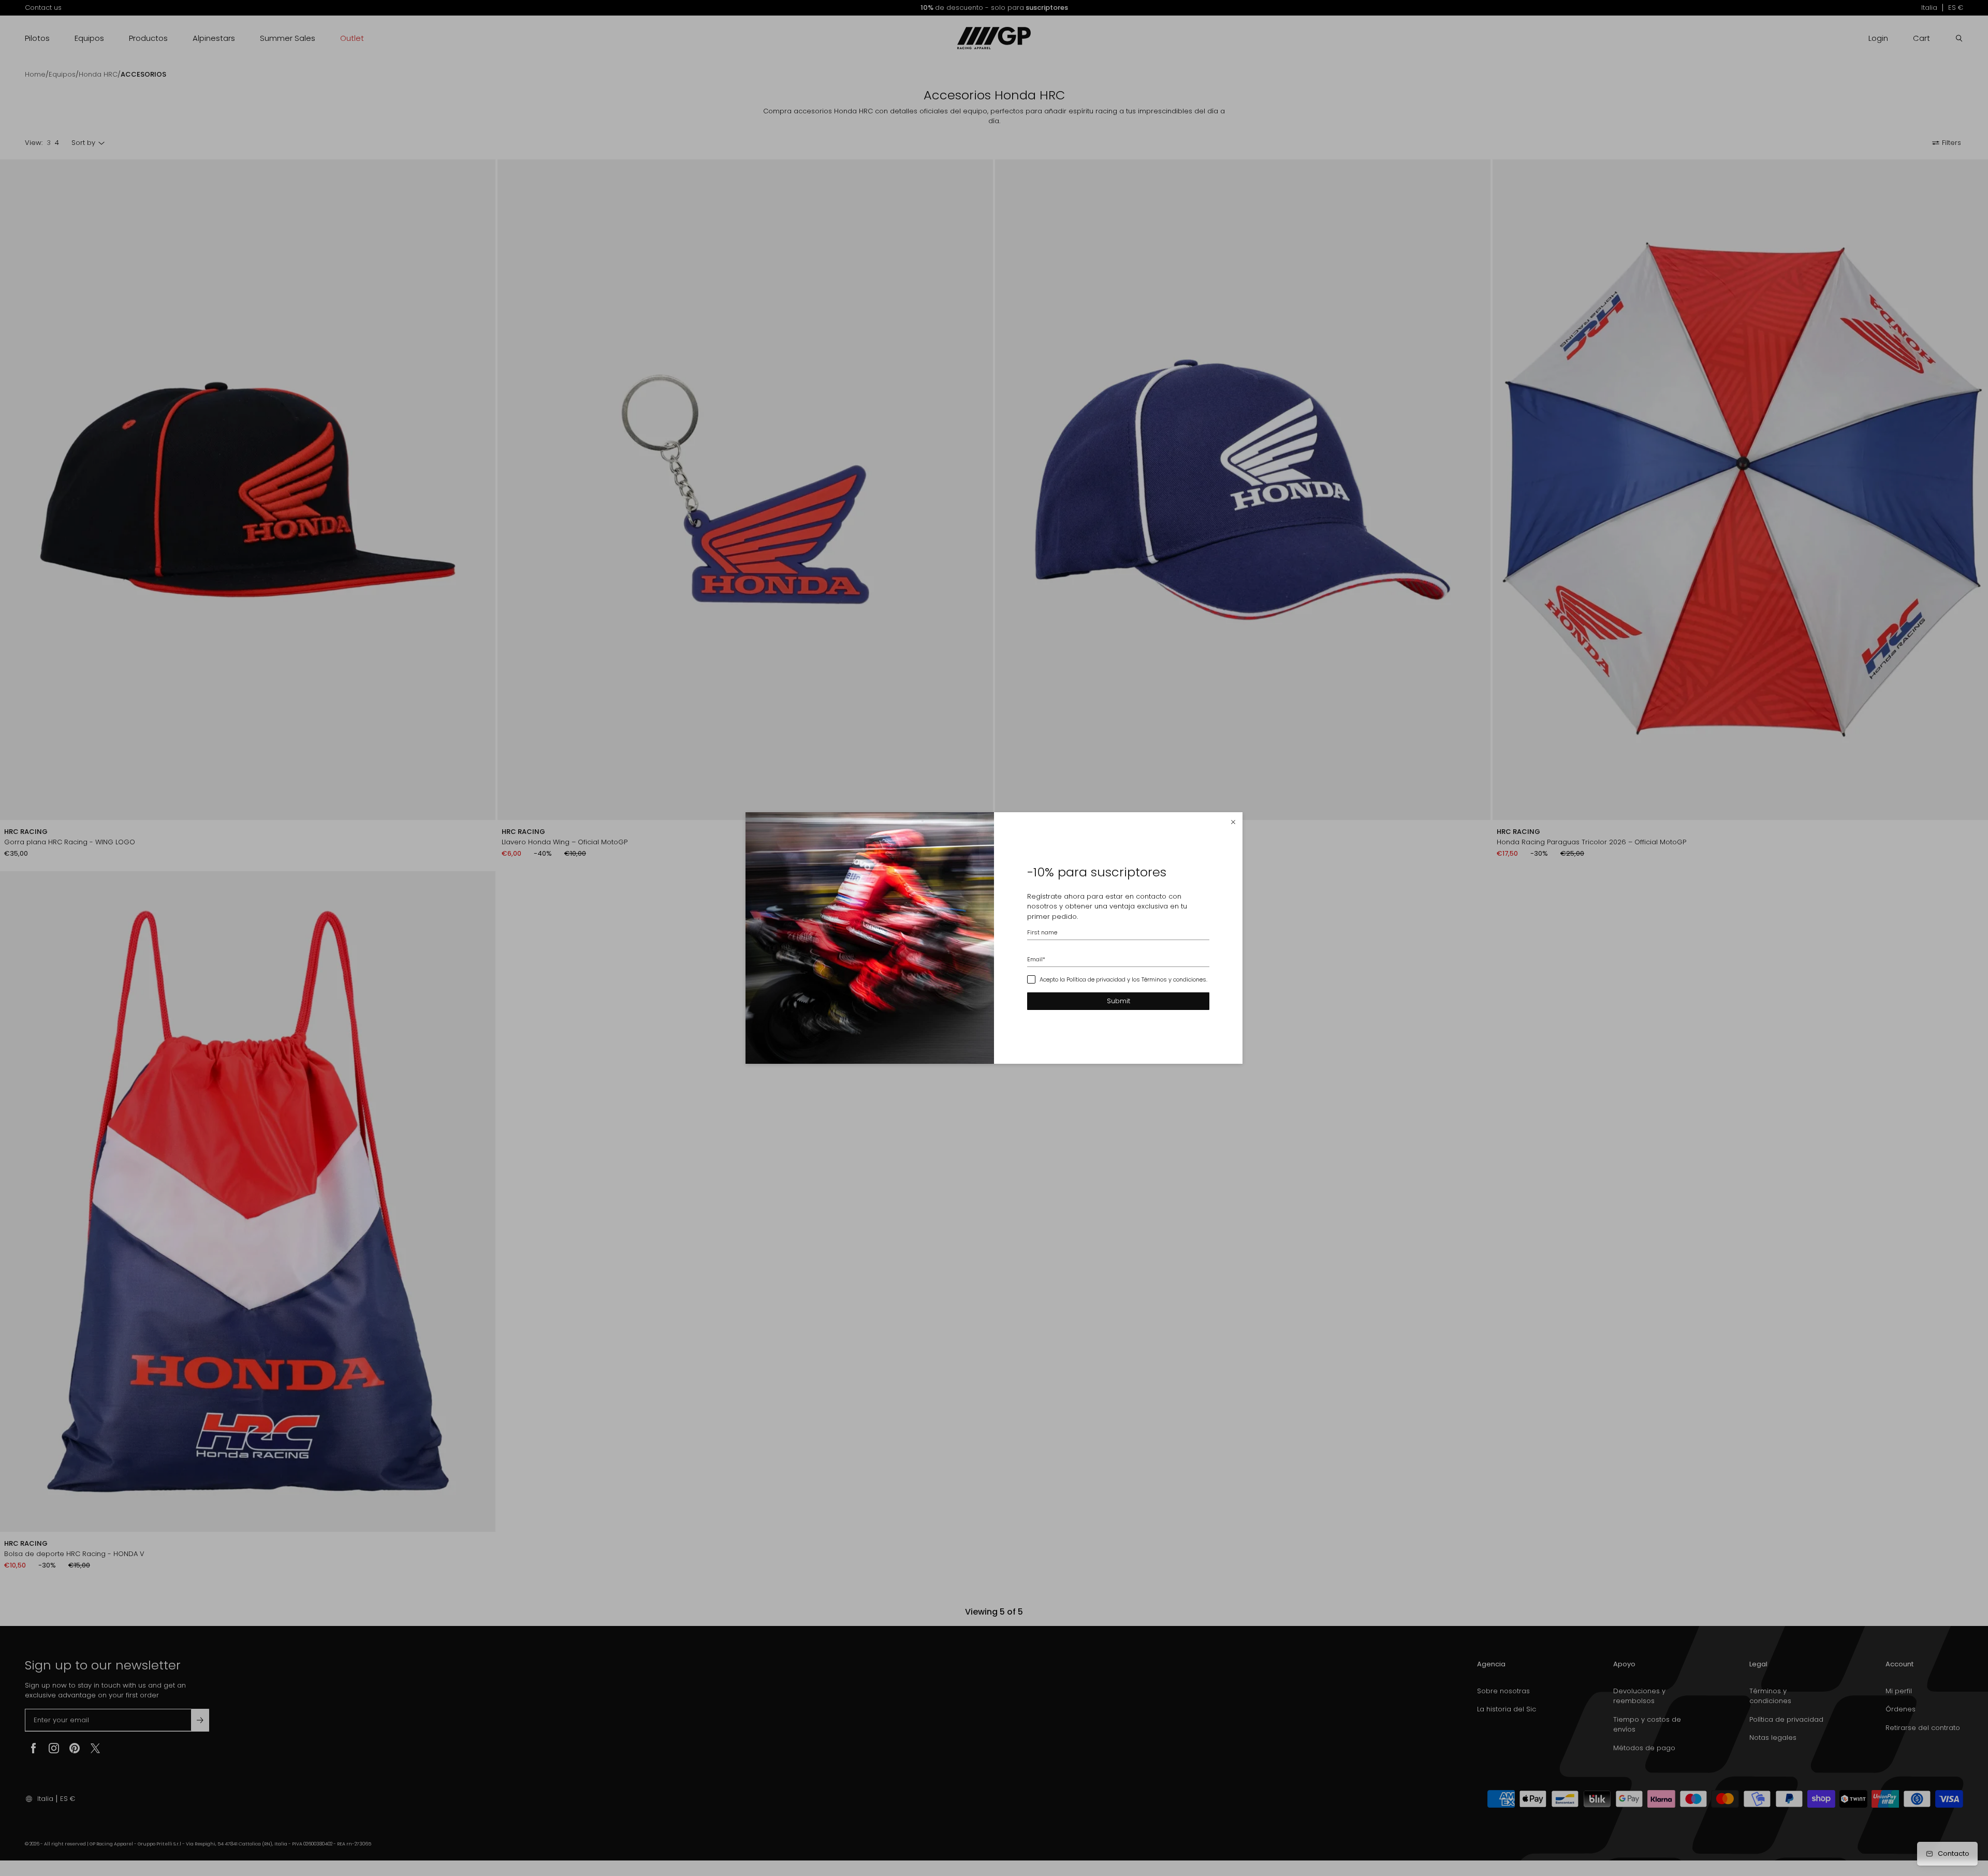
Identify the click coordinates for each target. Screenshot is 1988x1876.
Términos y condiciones (1174, 979)
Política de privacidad (1096, 979)
